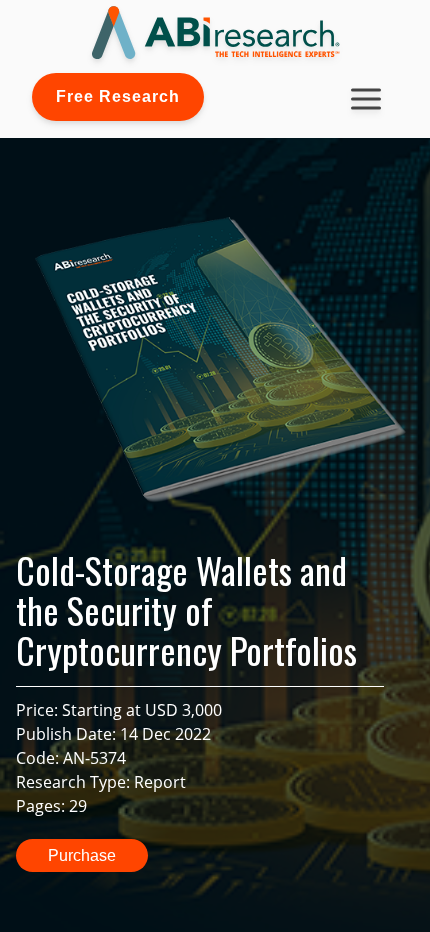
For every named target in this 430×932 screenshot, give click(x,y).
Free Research (118, 96)
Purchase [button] (82, 855)
